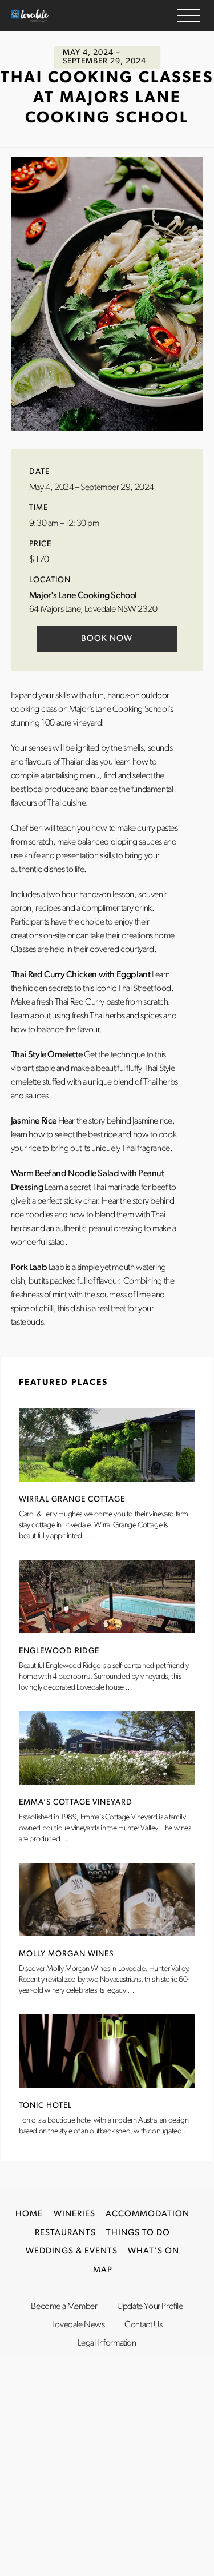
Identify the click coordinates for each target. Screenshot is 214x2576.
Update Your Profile (150, 2307)
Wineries (74, 2214)
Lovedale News (78, 2325)
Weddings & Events (72, 2251)
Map (103, 2270)
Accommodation (148, 2214)
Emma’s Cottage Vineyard (76, 1803)
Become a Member (64, 2307)
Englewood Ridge (59, 1651)
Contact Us (143, 2325)
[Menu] (188, 15)
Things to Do (138, 2233)
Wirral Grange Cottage (72, 1500)
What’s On (154, 2251)
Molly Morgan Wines (66, 1954)
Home (29, 2214)
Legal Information (107, 2343)
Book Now (107, 639)
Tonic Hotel (45, 2106)
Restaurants (65, 2233)
